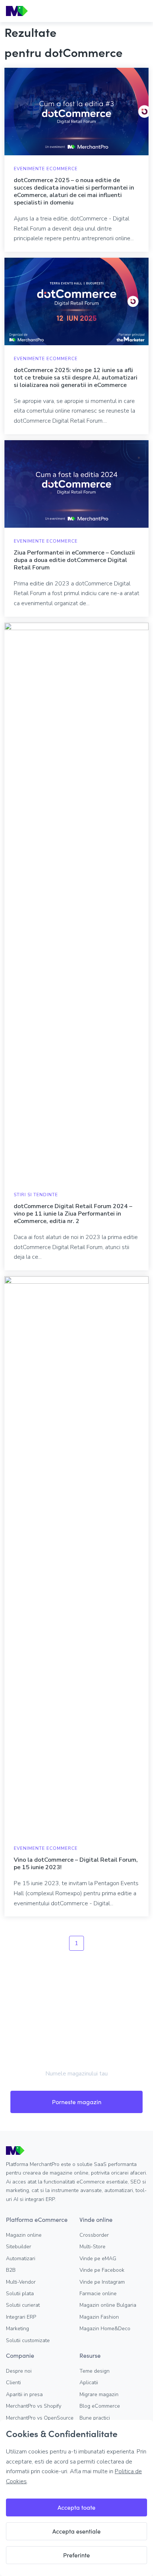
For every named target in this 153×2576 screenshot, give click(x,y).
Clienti (13, 2383)
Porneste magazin (77, 2102)
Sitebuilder (19, 2247)
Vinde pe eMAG (98, 2259)
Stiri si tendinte (36, 1195)
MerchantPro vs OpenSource (40, 2418)
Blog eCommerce (100, 2406)
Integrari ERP (21, 2317)
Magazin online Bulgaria (108, 2305)
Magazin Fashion (99, 2317)
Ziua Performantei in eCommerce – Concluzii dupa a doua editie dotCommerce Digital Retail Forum (74, 560)
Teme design (95, 2371)
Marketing (17, 2329)
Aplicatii (89, 2383)
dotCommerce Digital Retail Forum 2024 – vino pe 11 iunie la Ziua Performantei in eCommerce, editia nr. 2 (73, 1214)
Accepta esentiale (76, 2531)
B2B (11, 2270)
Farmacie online (98, 2294)
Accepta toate (76, 2507)
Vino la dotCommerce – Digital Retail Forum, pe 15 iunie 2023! (76, 1864)
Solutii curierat (23, 2305)
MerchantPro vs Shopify (34, 2406)
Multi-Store (92, 2247)
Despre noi (19, 2371)
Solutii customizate (28, 2340)
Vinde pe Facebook (102, 2270)
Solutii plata (20, 2294)
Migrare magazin (99, 2394)
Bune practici (95, 2418)
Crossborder (94, 2235)
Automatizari (21, 2259)
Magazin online (24, 2235)
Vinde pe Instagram (102, 2282)
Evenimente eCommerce (46, 169)
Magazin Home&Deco (105, 2329)
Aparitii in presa (24, 2394)
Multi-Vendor (21, 2282)
